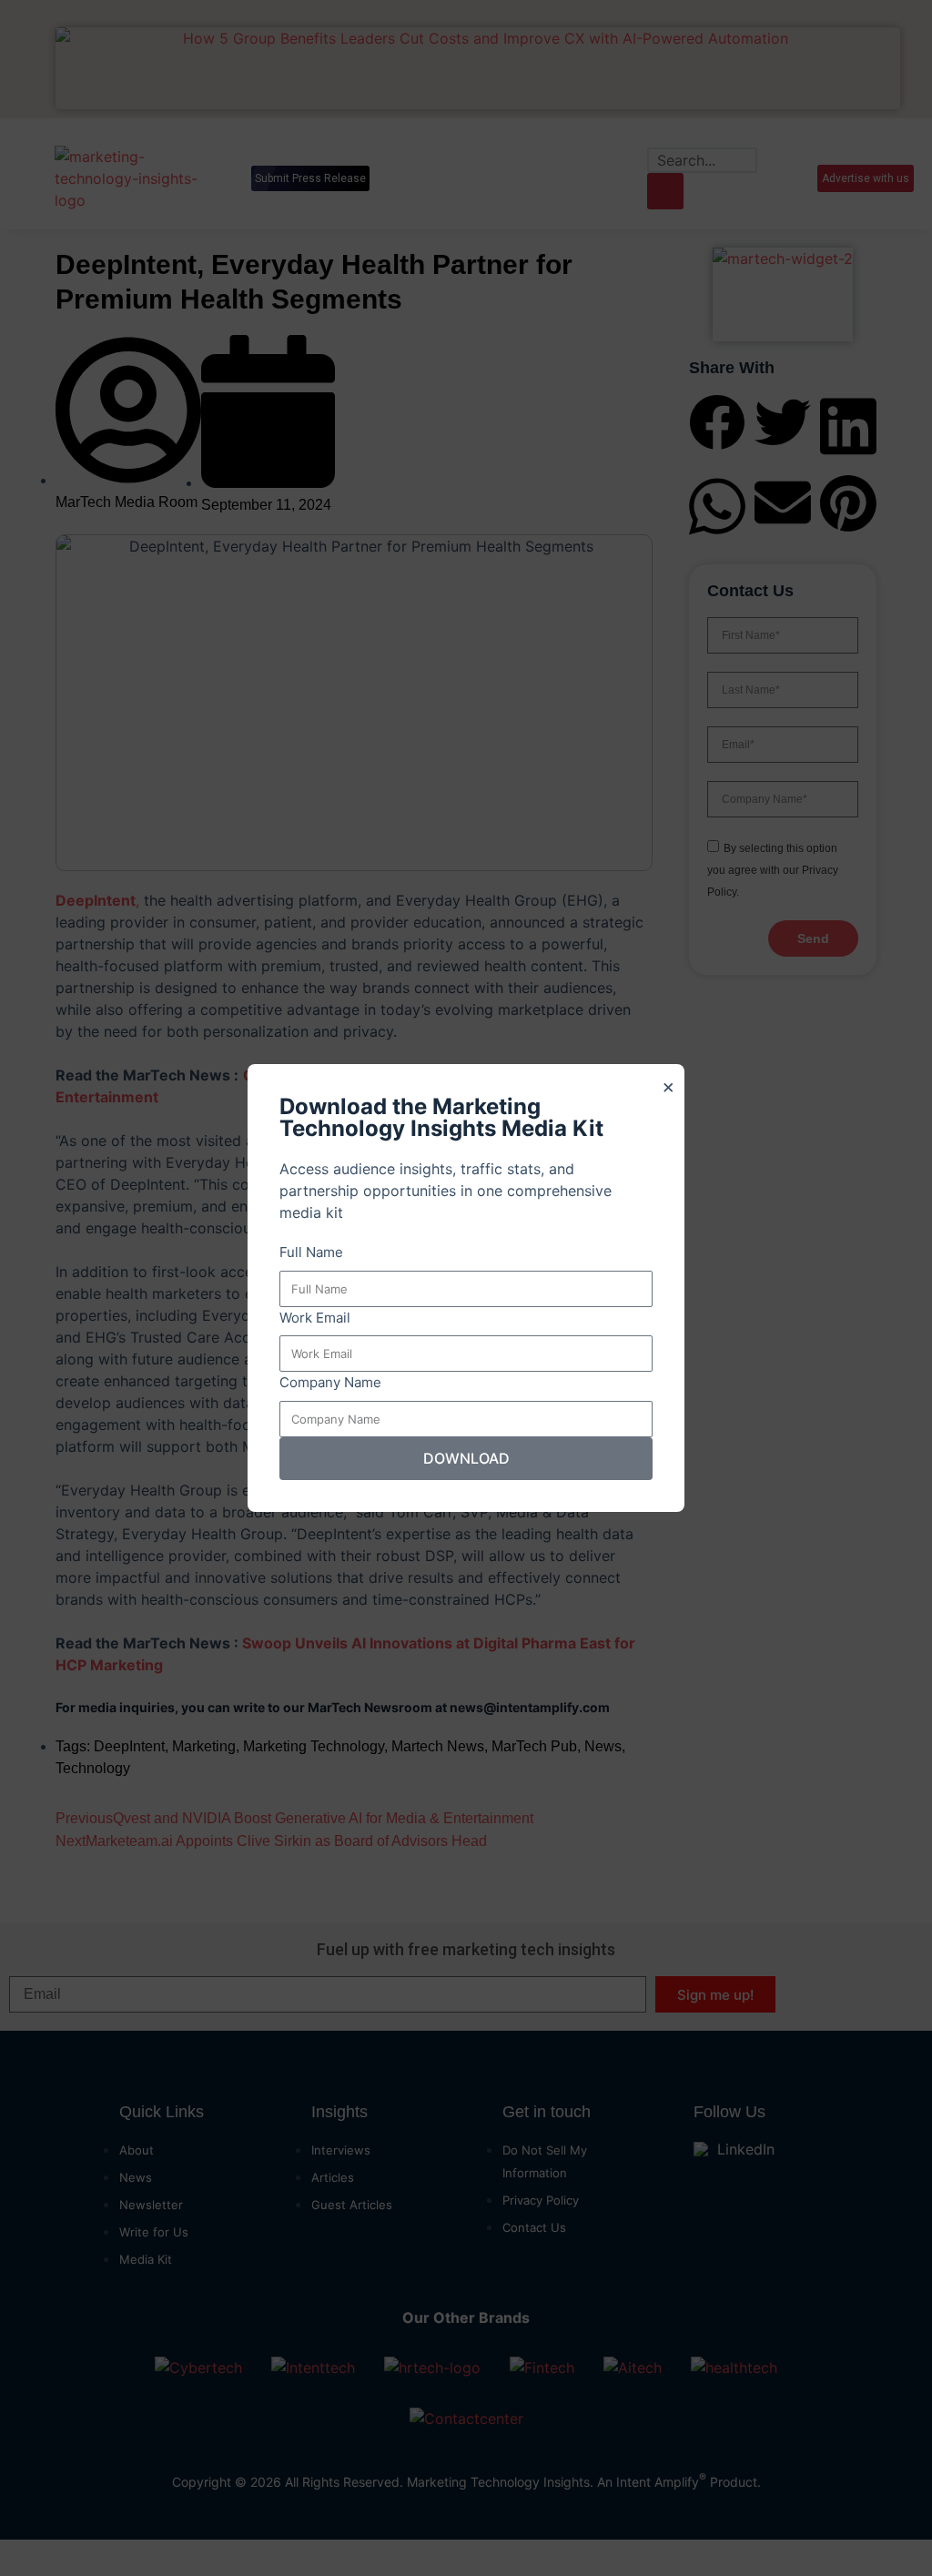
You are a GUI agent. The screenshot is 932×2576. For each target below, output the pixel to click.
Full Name (311, 1252)
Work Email (315, 1318)
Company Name (330, 1382)
